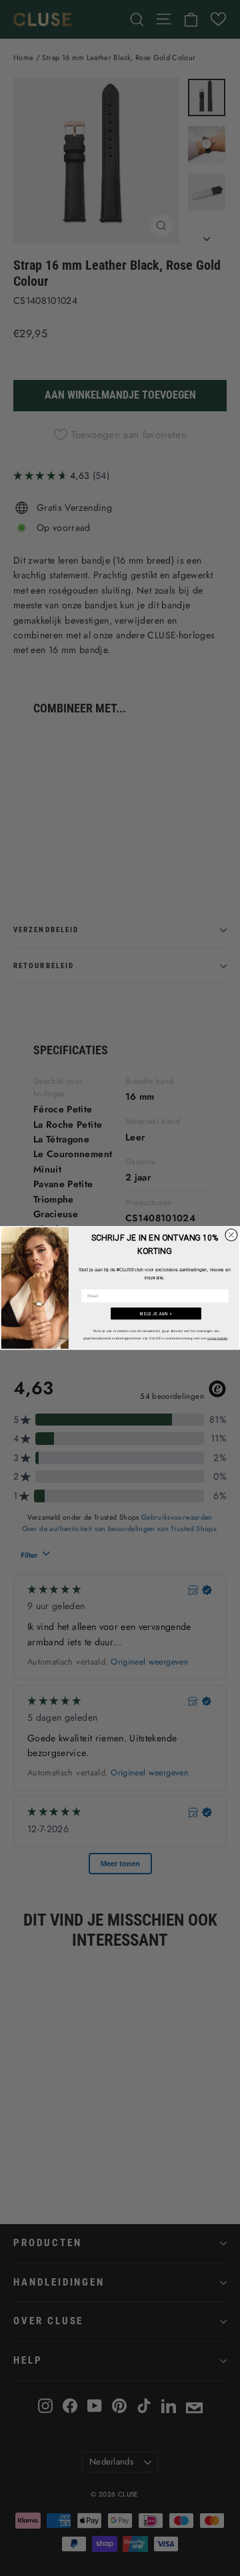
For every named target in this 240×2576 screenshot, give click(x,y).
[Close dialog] (231, 1235)
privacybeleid (217, 1338)
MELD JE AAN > (156, 1313)
